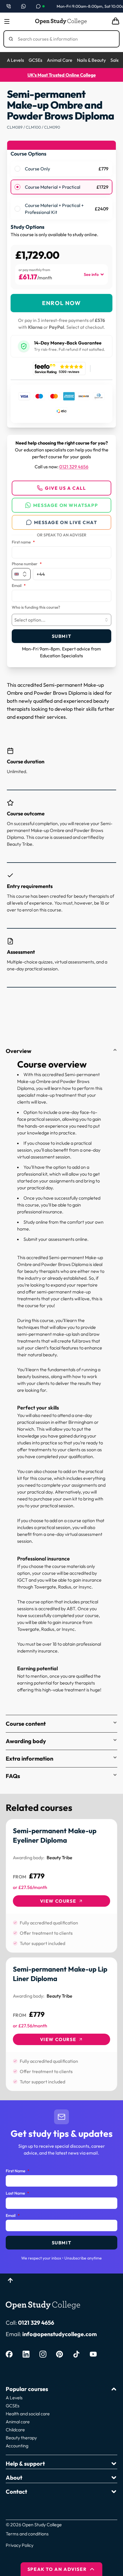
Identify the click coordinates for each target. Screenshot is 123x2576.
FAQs (13, 1776)
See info (91, 274)
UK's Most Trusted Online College (62, 75)
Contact (16, 2492)
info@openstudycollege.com (59, 2334)
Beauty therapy (21, 2438)
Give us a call (65, 488)
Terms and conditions (27, 2534)
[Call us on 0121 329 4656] (9, 6)
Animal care (18, 2422)
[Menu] (7, 21)
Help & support (25, 2463)
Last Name (17, 2193)
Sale (115, 60)
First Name (18, 2171)
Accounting (17, 2446)
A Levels (15, 60)
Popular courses (27, 2389)
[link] (61, 1886)
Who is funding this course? (36, 608)
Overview (19, 1051)
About (14, 2478)
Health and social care (28, 2414)
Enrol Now (61, 303)
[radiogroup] (61, 190)
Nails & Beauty (91, 60)
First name (23, 542)
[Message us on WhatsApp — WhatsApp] (23, 6)
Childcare (15, 2430)
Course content (26, 1724)
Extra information (29, 1758)
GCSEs (35, 60)
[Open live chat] (40, 6)
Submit (62, 636)
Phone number (27, 564)
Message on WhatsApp (66, 505)
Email (19, 586)
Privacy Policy (20, 2545)
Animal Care (60, 60)
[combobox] (61, 620)
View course (58, 1901)
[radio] (17, 169)
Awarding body (26, 1741)
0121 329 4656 (74, 467)
